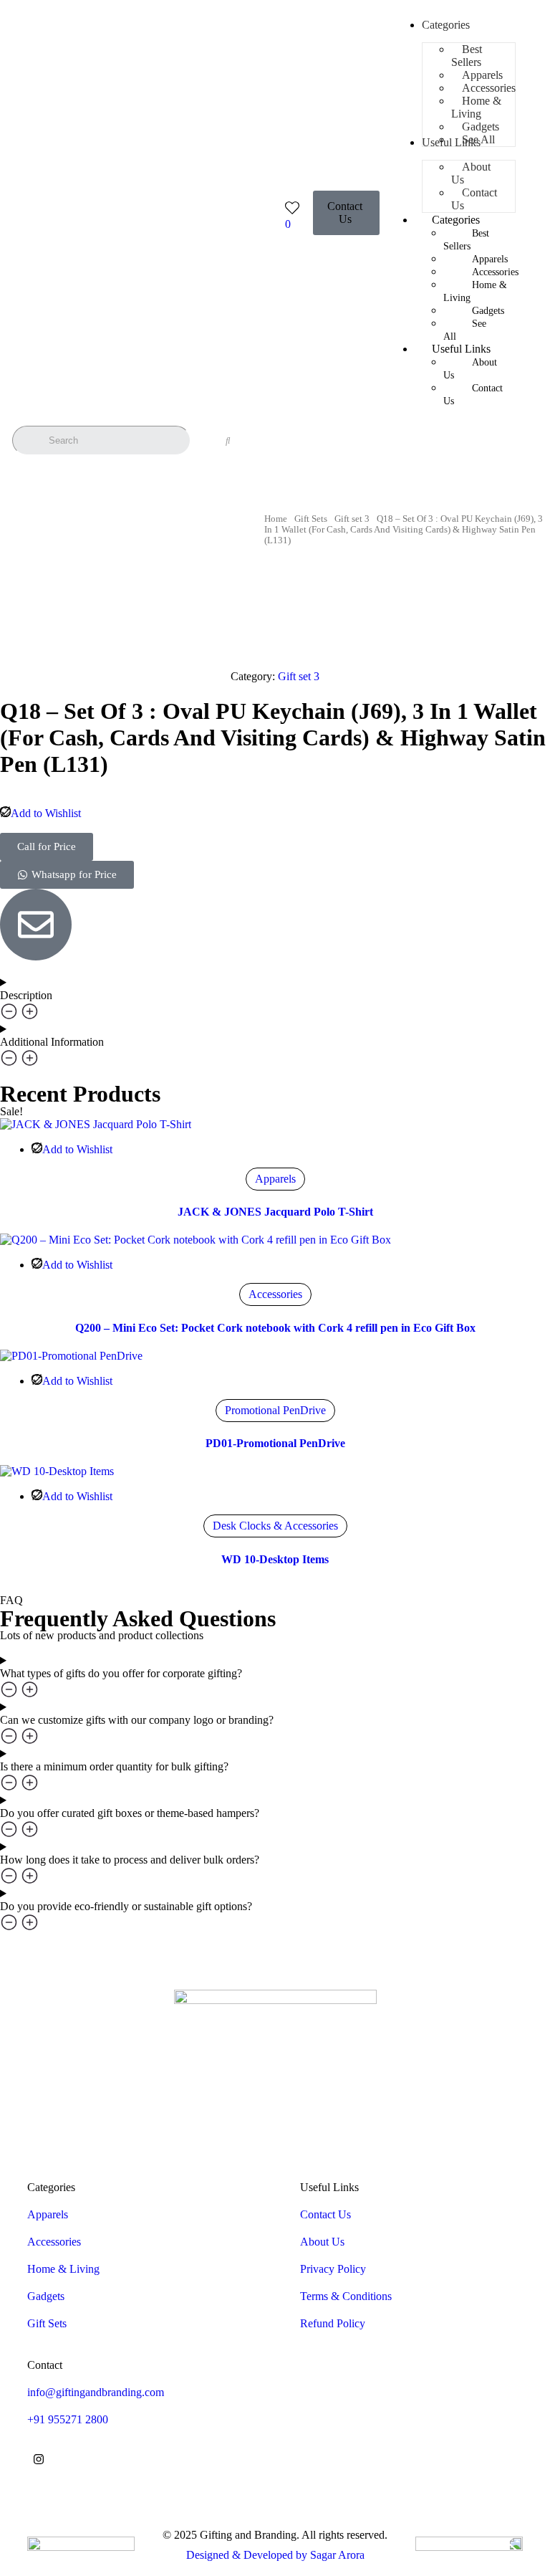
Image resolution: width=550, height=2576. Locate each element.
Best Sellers (466, 240)
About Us (470, 369)
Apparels (275, 1179)
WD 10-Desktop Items (275, 1559)
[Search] (228, 441)
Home (276, 519)
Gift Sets (311, 519)
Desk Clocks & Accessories (275, 1526)
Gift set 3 (352, 519)
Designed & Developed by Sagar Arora (275, 2555)
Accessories (275, 1294)
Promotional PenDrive (275, 1410)
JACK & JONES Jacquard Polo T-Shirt (275, 1212)
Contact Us (473, 395)
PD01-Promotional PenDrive (275, 1443)
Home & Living (475, 291)
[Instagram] (39, 2459)
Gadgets (488, 311)
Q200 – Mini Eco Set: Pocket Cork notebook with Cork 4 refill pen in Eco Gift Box (275, 1328)
